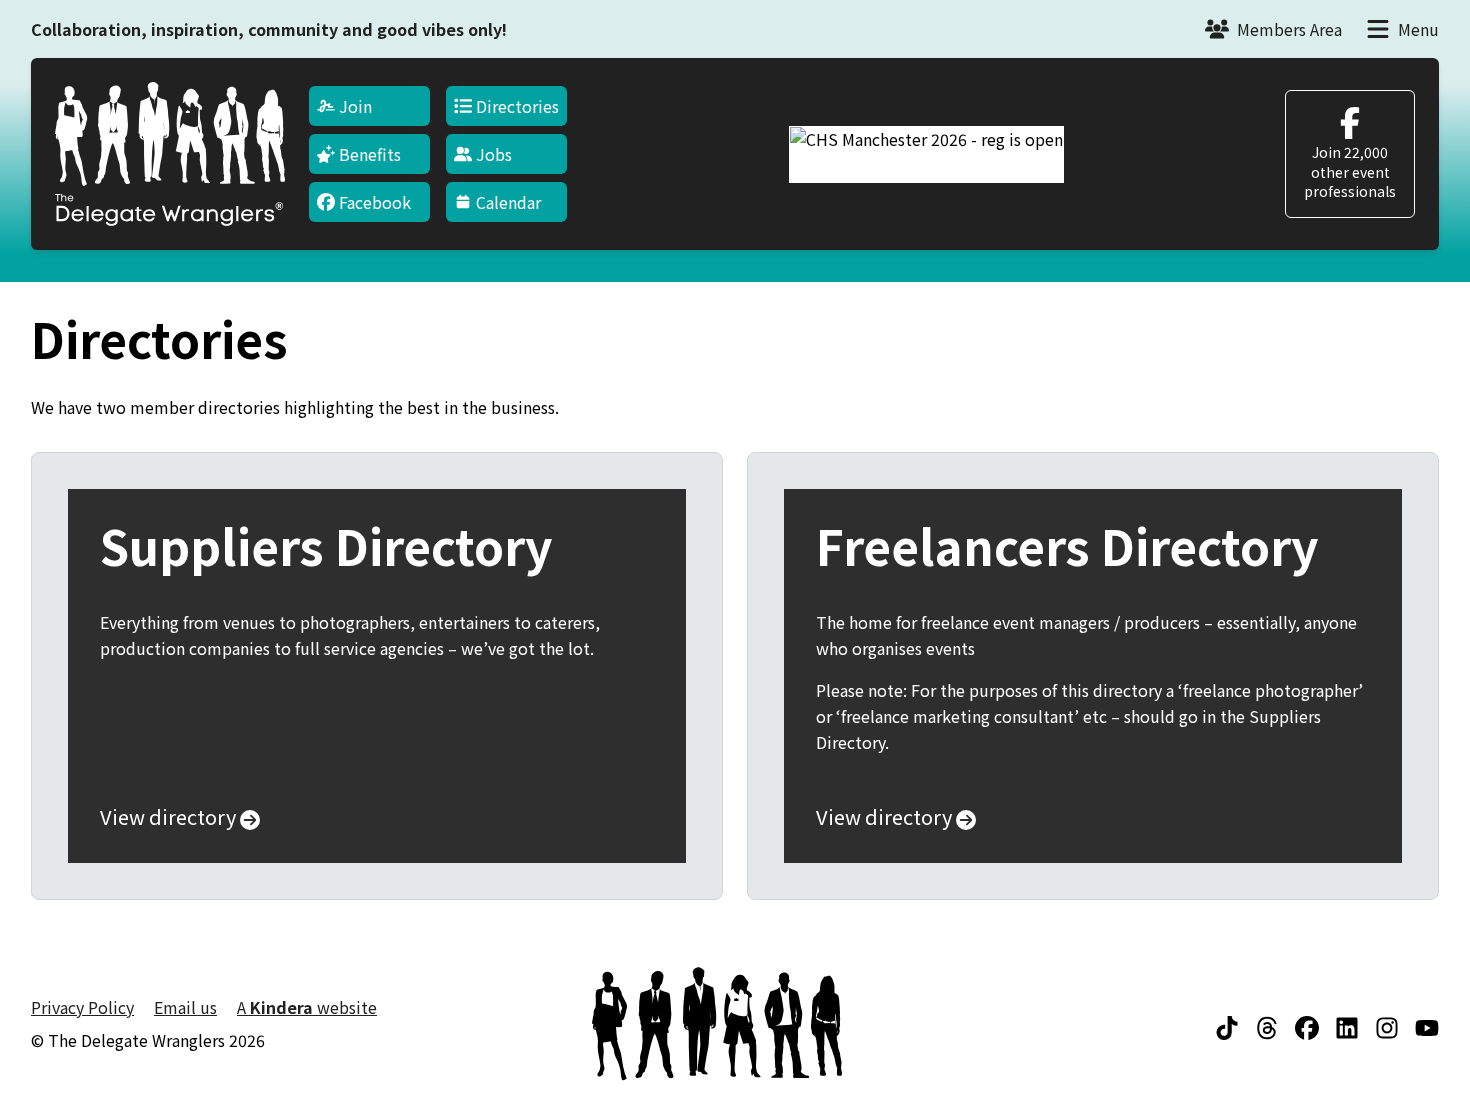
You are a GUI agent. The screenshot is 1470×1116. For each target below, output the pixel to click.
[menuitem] (369, 106)
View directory (170, 817)
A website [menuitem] (307, 1007)
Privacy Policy (82, 1007)
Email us (185, 1007)
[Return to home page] (170, 154)
